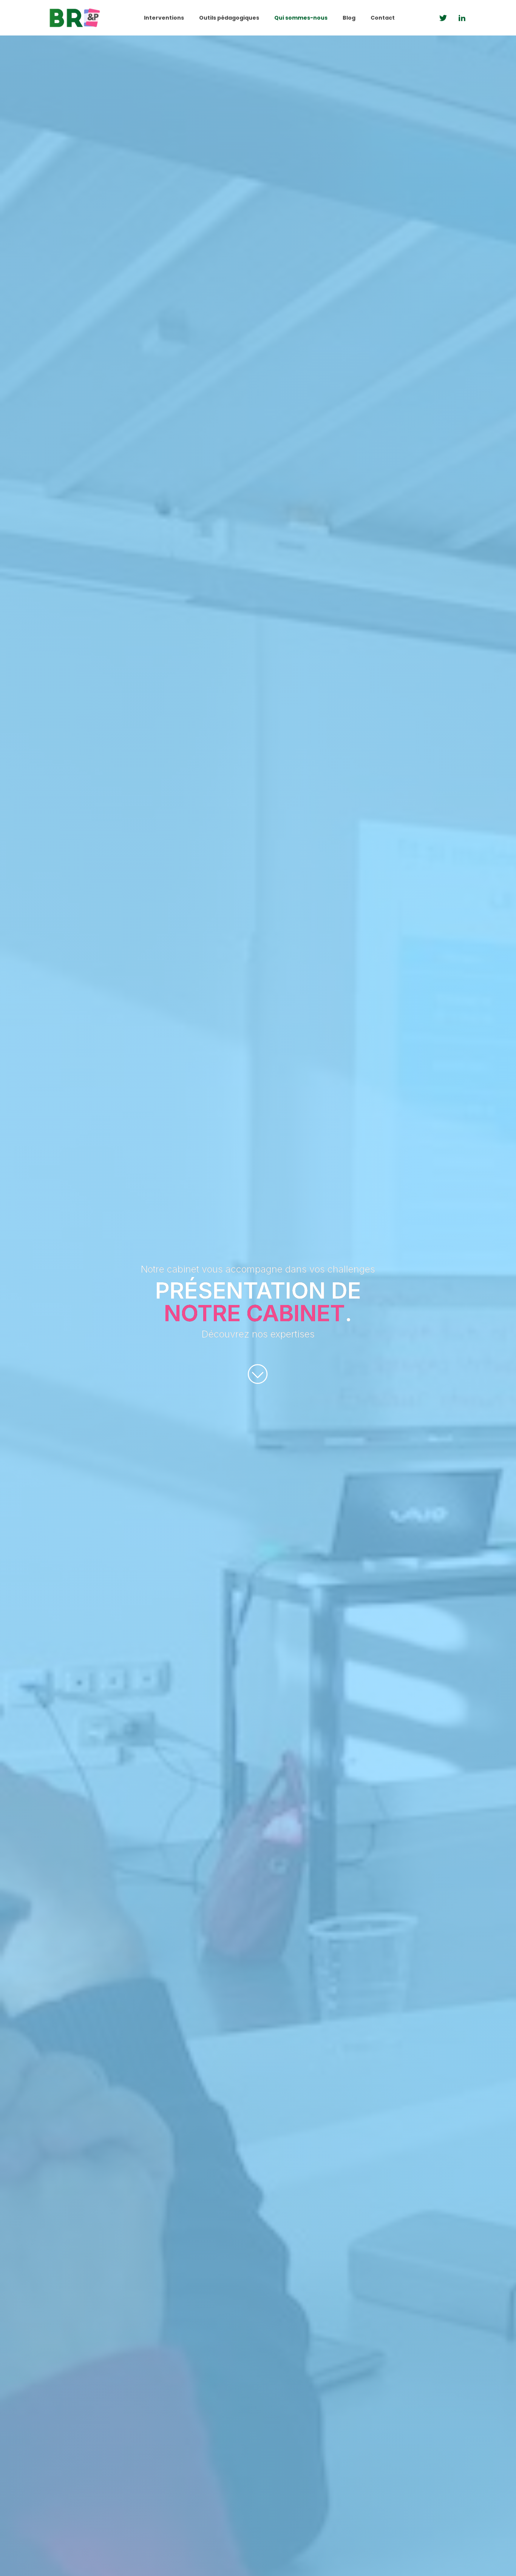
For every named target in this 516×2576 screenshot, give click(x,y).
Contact (383, 18)
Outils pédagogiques (229, 18)
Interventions (164, 18)
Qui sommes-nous (301, 18)
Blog (349, 18)
